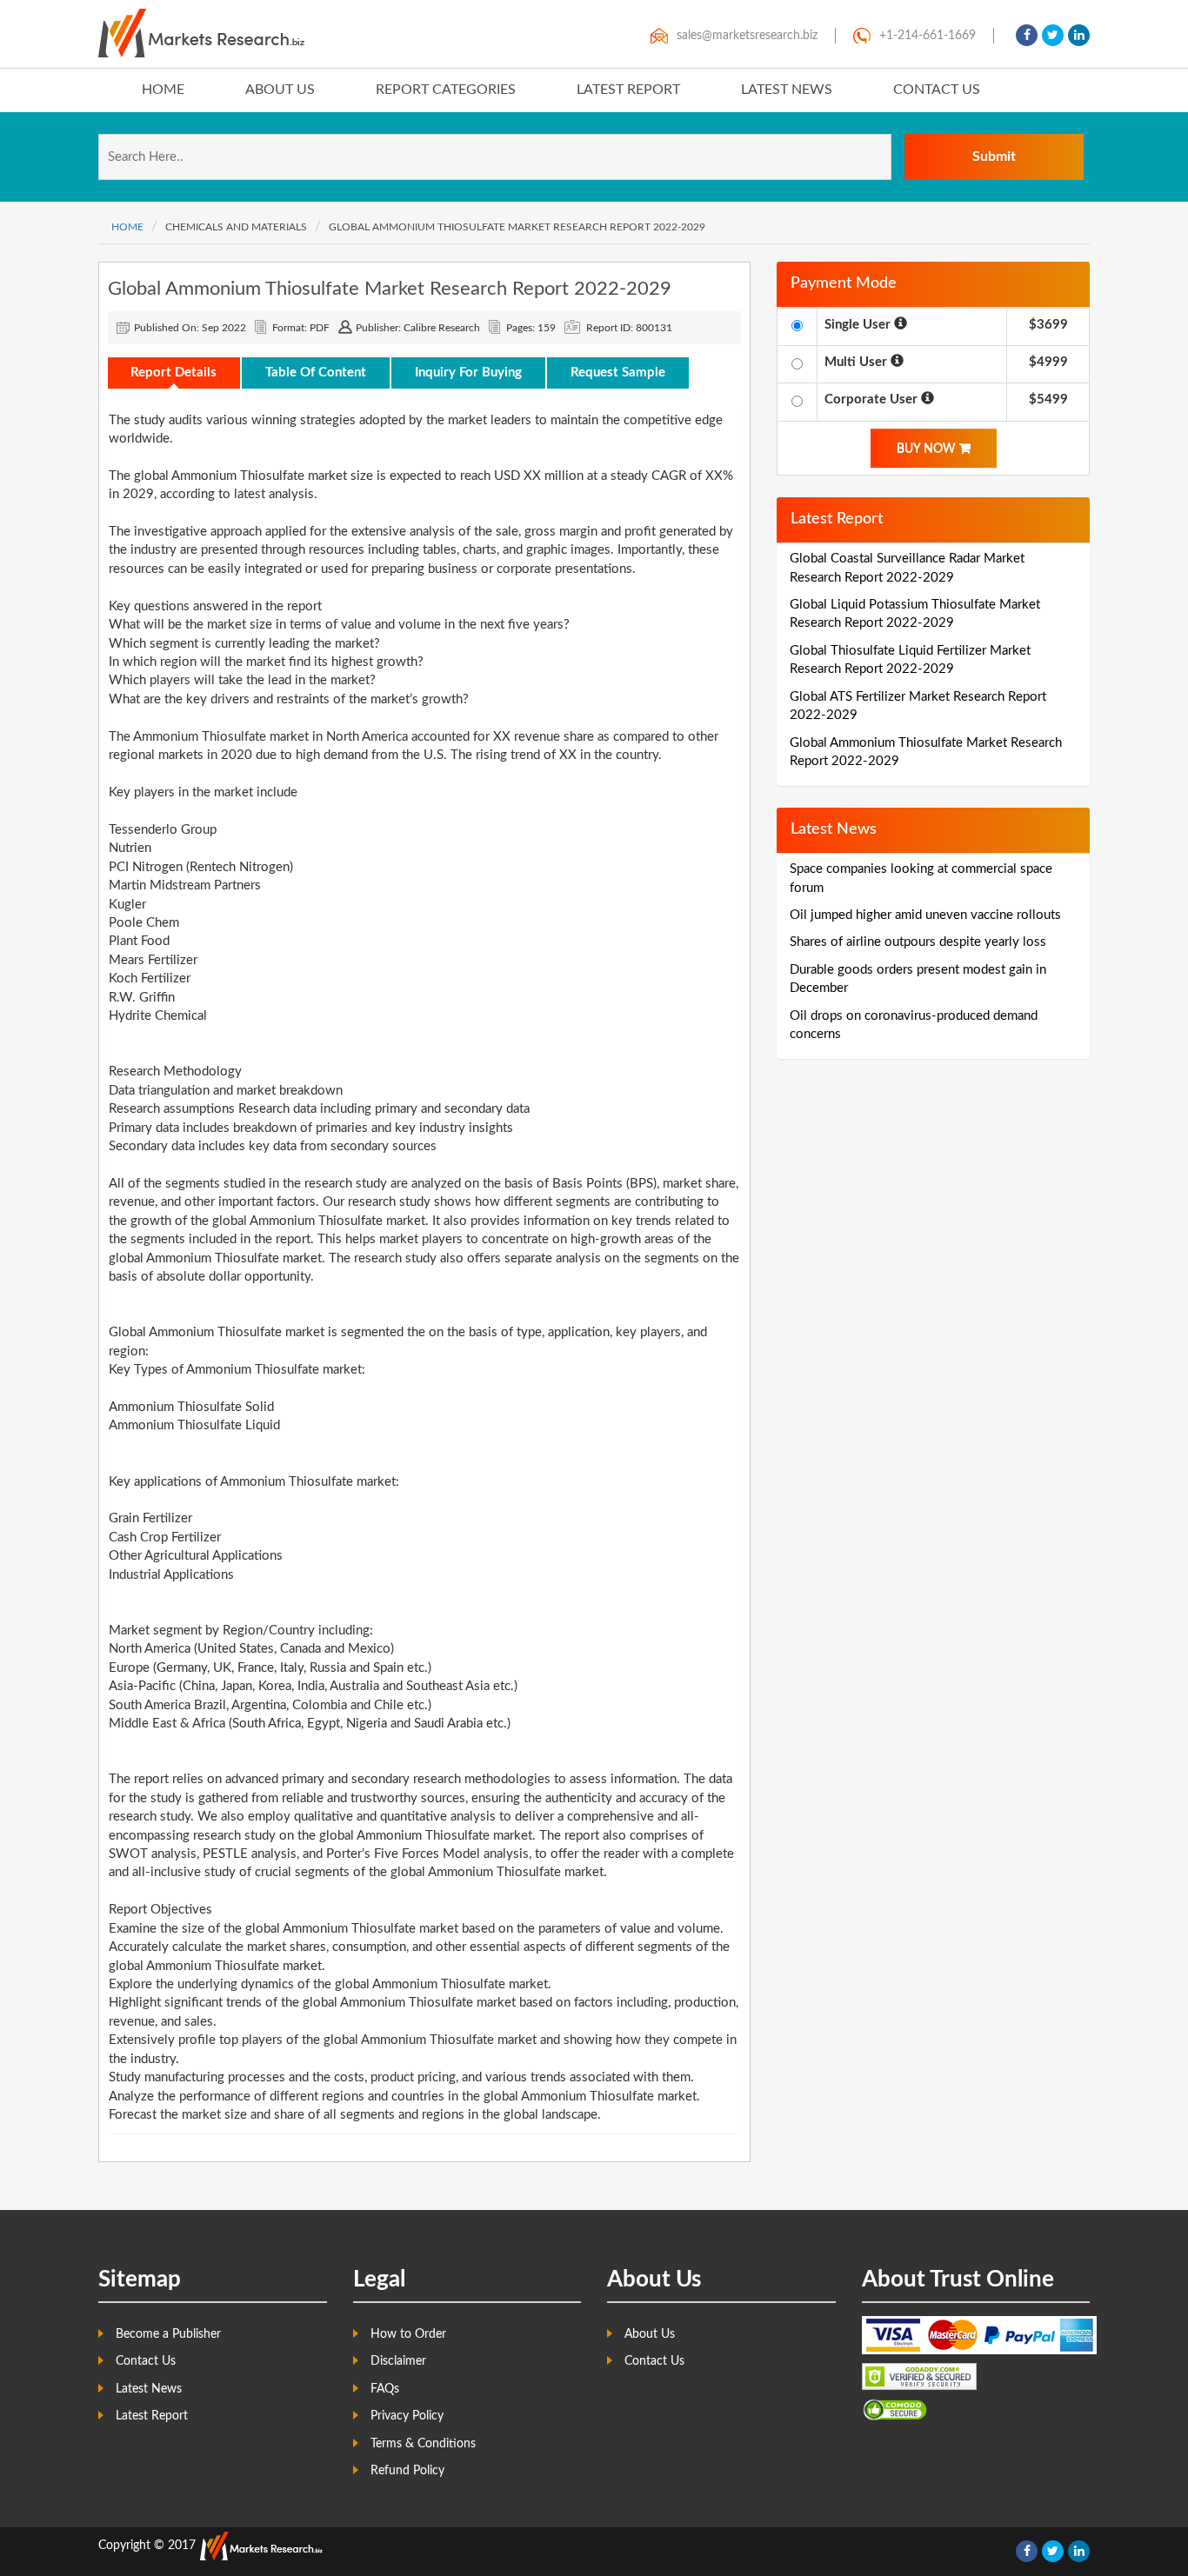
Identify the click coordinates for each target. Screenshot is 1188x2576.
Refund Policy (407, 2471)
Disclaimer (398, 2361)
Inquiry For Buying (468, 373)
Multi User (858, 362)
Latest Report (628, 90)
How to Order (408, 2334)
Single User (859, 325)
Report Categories (446, 90)
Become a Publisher (168, 2334)
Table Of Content (316, 373)
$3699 (1048, 325)
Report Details (174, 373)
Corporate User (873, 399)
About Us (280, 90)
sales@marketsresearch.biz (747, 36)
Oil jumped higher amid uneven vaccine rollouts (925, 915)
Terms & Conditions (423, 2444)
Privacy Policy (407, 2416)
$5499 (1048, 399)
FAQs (385, 2389)
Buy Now (928, 449)
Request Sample (618, 373)
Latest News (787, 90)
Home (163, 90)
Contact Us (937, 90)
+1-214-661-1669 (928, 36)
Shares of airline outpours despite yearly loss (918, 942)
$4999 (1048, 362)
